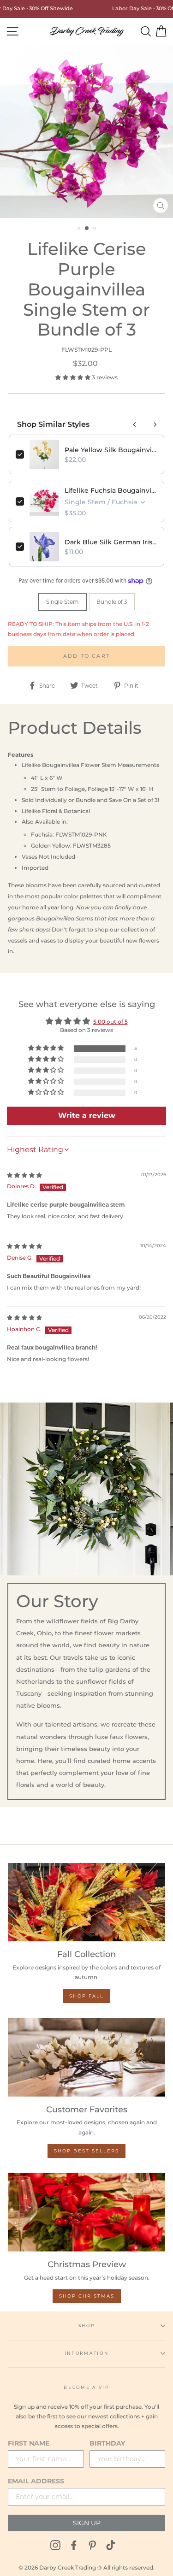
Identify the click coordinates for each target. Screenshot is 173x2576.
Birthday (107, 2443)
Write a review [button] (87, 1116)
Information (86, 2353)
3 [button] (95, 229)
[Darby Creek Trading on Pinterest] (92, 2545)
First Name (29, 2443)
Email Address (36, 2481)
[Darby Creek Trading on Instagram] (55, 2545)
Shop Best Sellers (86, 2151)
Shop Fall (86, 1996)
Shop (87, 2325)
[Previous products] (135, 424)
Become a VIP (86, 2387)
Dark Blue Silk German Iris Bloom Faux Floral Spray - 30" (111, 542)
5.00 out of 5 (110, 1022)
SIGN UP (87, 2523)
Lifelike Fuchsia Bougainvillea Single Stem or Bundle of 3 (111, 490)
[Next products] (155, 424)
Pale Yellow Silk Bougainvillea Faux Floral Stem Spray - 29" (111, 450)
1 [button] (80, 229)
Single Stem (63, 602)
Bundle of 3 (112, 602)
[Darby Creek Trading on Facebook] (74, 2545)
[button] (74, 377)
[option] (86, 132)
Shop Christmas (87, 2296)
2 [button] (87, 229)
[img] (24, 1175)
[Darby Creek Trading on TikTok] (111, 2545)
